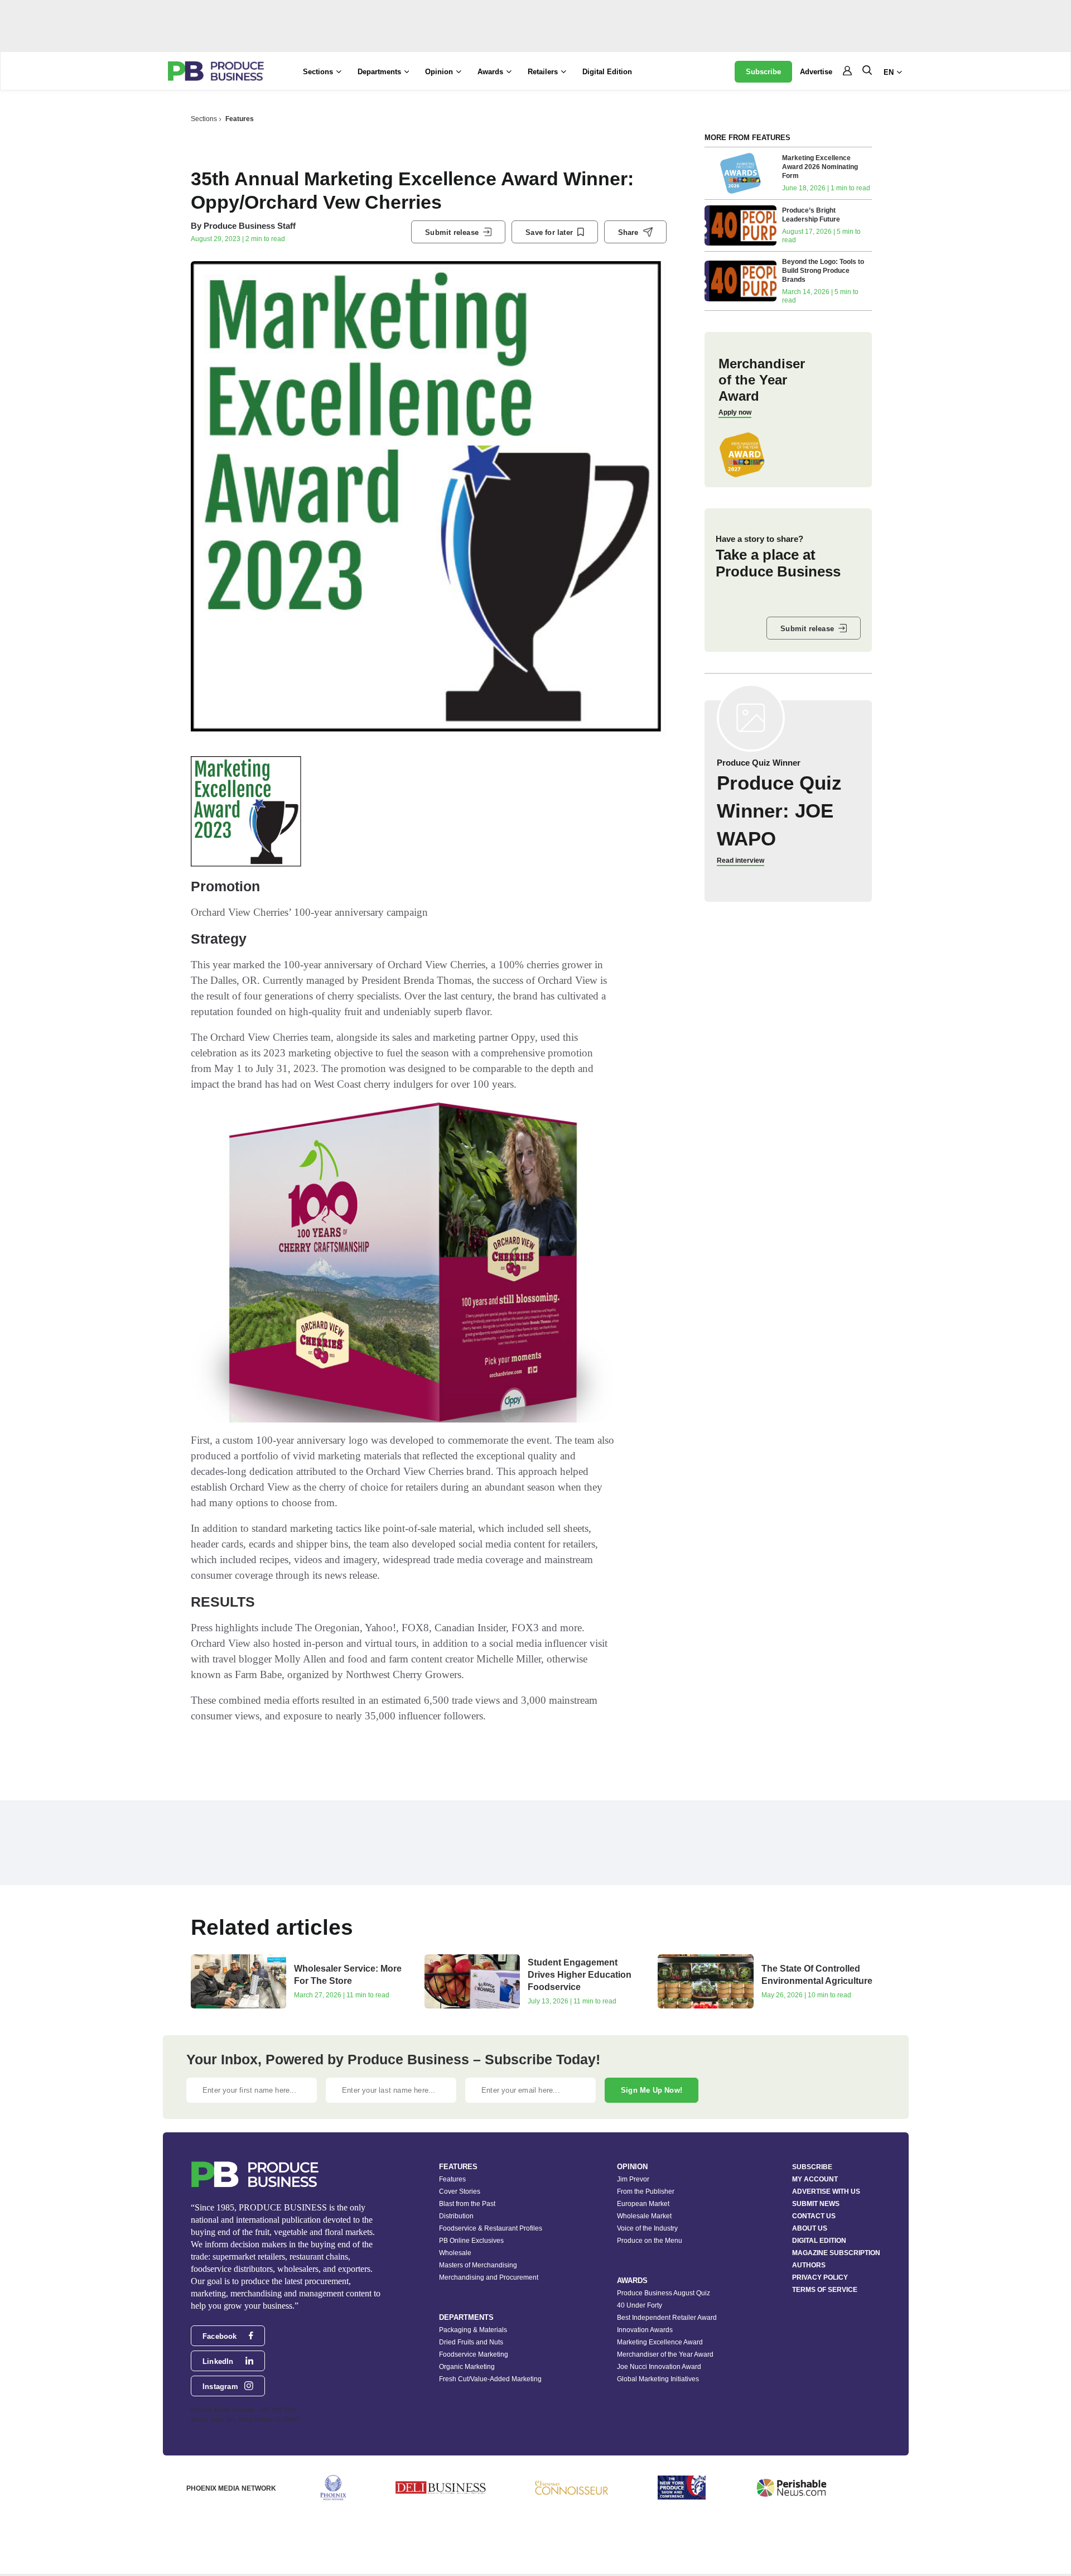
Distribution (456, 2216)
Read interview (740, 861)
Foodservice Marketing (474, 2354)
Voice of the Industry (647, 2228)
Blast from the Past (467, 2204)
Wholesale (455, 2253)
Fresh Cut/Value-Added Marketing (490, 2379)
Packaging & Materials (473, 2330)
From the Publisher (646, 2191)
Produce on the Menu (650, 2241)
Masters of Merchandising (478, 2265)
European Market (643, 2204)
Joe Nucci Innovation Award (659, 2367)
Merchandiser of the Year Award (665, 2354)
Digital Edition (607, 72)
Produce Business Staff (250, 226)
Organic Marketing (467, 2367)
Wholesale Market (644, 2216)
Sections (204, 119)
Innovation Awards (645, 2330)
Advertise (816, 72)
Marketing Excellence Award (660, 2342)
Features (240, 119)
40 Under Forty (640, 2305)
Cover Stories (460, 2191)
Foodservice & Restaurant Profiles (491, 2228)
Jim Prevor (633, 2179)
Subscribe (763, 72)
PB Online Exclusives (471, 2241)
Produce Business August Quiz (664, 2293)
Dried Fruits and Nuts (471, 2342)
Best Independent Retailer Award (667, 2318)
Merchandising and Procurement (489, 2277)
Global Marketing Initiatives (658, 2379)
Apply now (735, 412)
